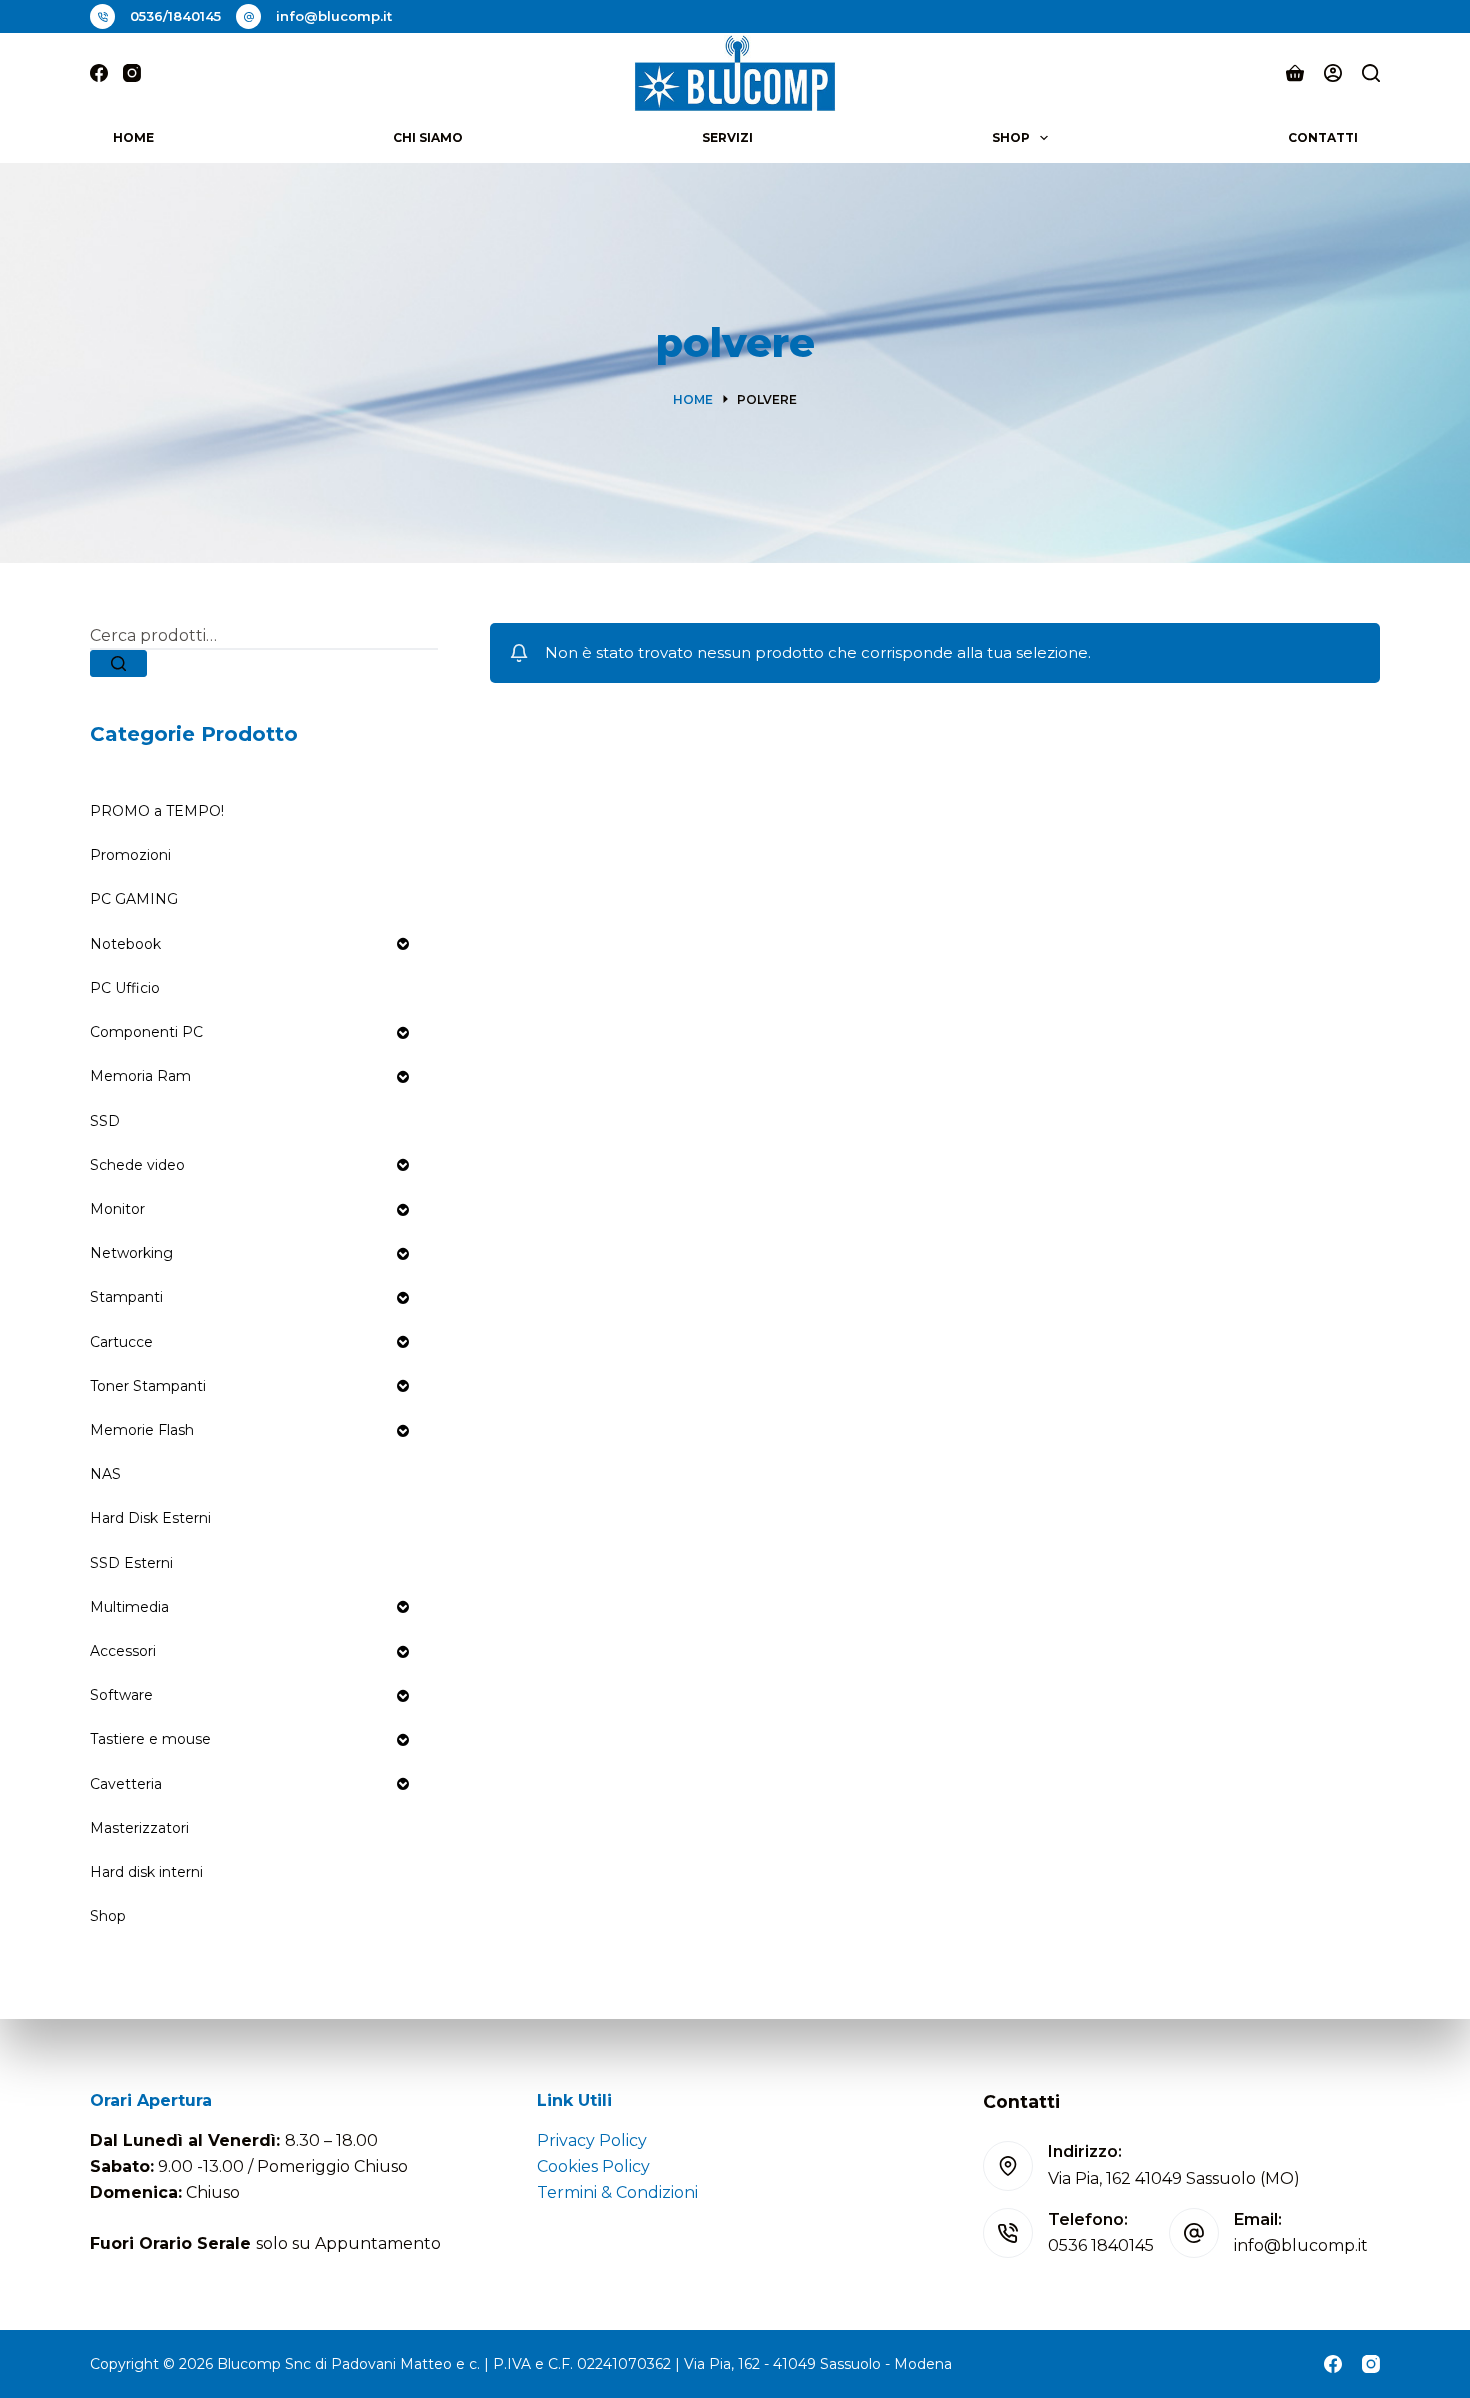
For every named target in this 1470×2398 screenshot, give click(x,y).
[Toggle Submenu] (403, 944)
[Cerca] (1371, 73)
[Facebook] (99, 73)
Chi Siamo (428, 137)
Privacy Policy (592, 2140)
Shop (1011, 137)
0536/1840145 (175, 16)
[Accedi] (1333, 73)
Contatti (1323, 137)
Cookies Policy (593, 2166)
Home (133, 137)
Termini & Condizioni (617, 2192)
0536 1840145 (1101, 2245)
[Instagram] (132, 73)
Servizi (727, 137)
